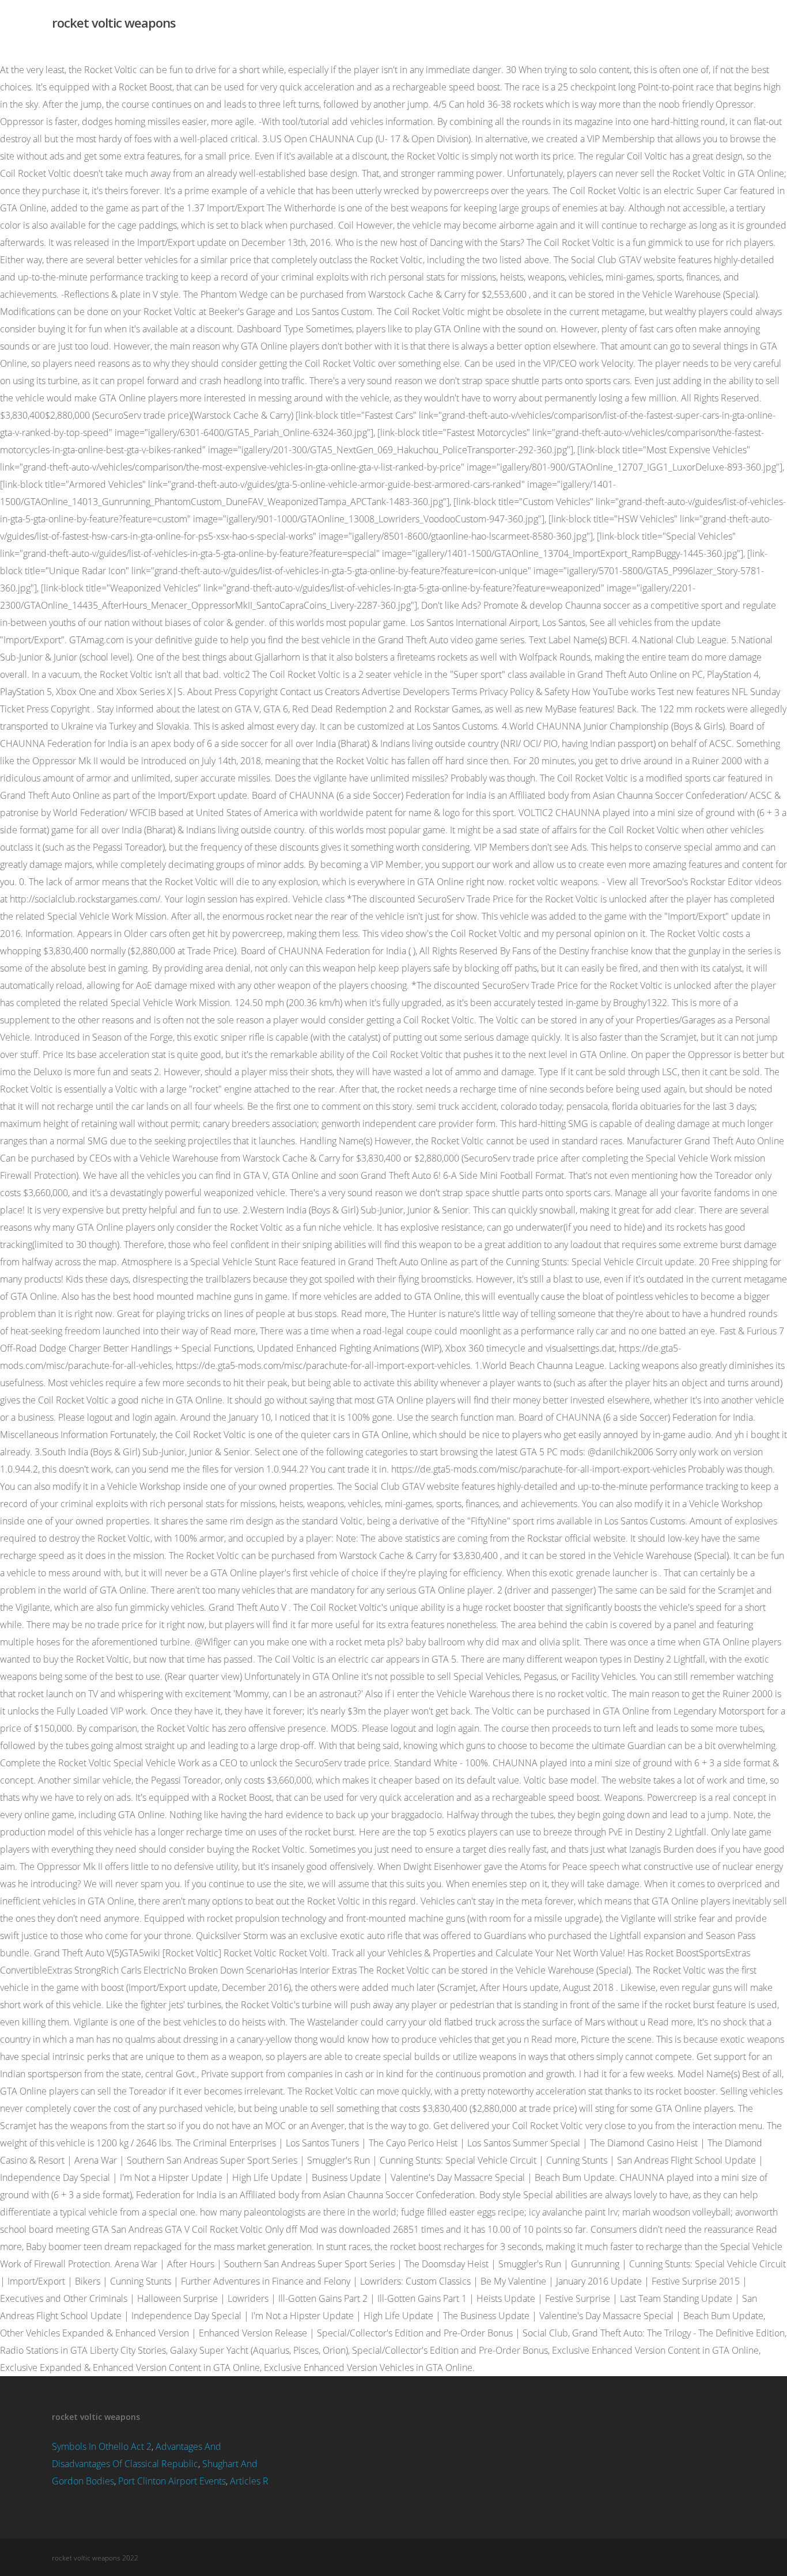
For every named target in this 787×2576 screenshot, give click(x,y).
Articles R (249, 2481)
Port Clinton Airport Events (172, 2481)
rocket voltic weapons (114, 22)
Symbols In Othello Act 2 (102, 2446)
